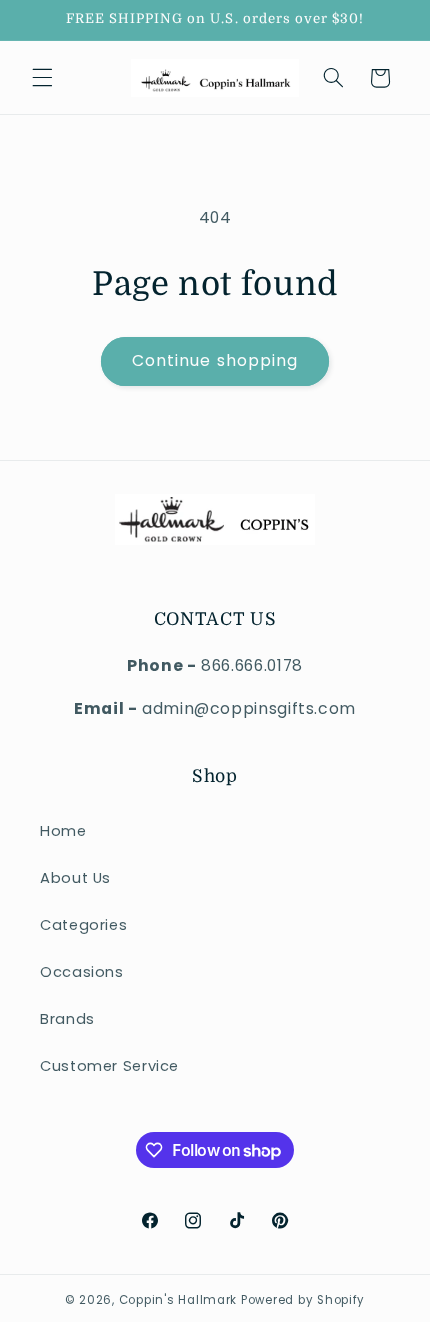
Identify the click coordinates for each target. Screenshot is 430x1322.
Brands (67, 1019)
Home (63, 831)
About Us (75, 878)
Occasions (82, 972)
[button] (42, 78)
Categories (83, 925)
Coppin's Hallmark (178, 1300)
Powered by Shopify (303, 1300)
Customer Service (109, 1066)
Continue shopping (215, 360)
